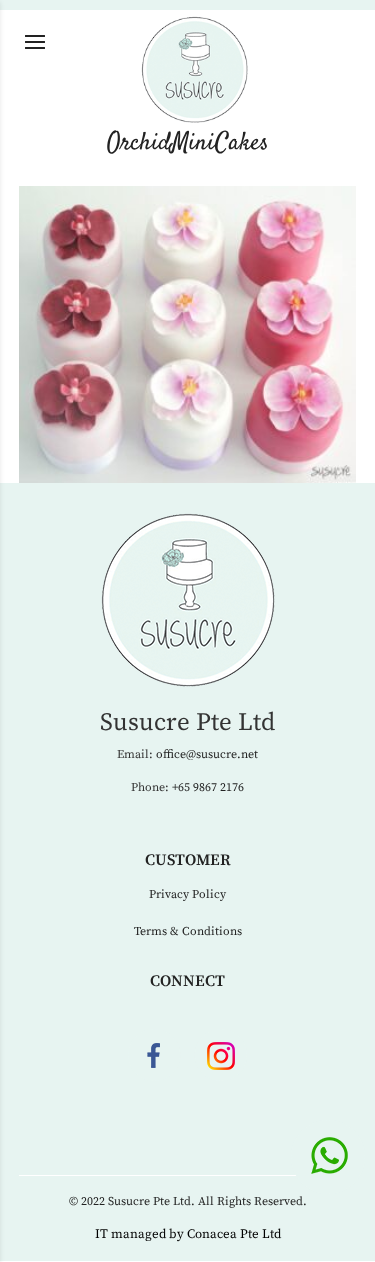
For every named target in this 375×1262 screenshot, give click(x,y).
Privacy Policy (187, 894)
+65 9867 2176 (208, 787)
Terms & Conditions (188, 931)
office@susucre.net (207, 754)
